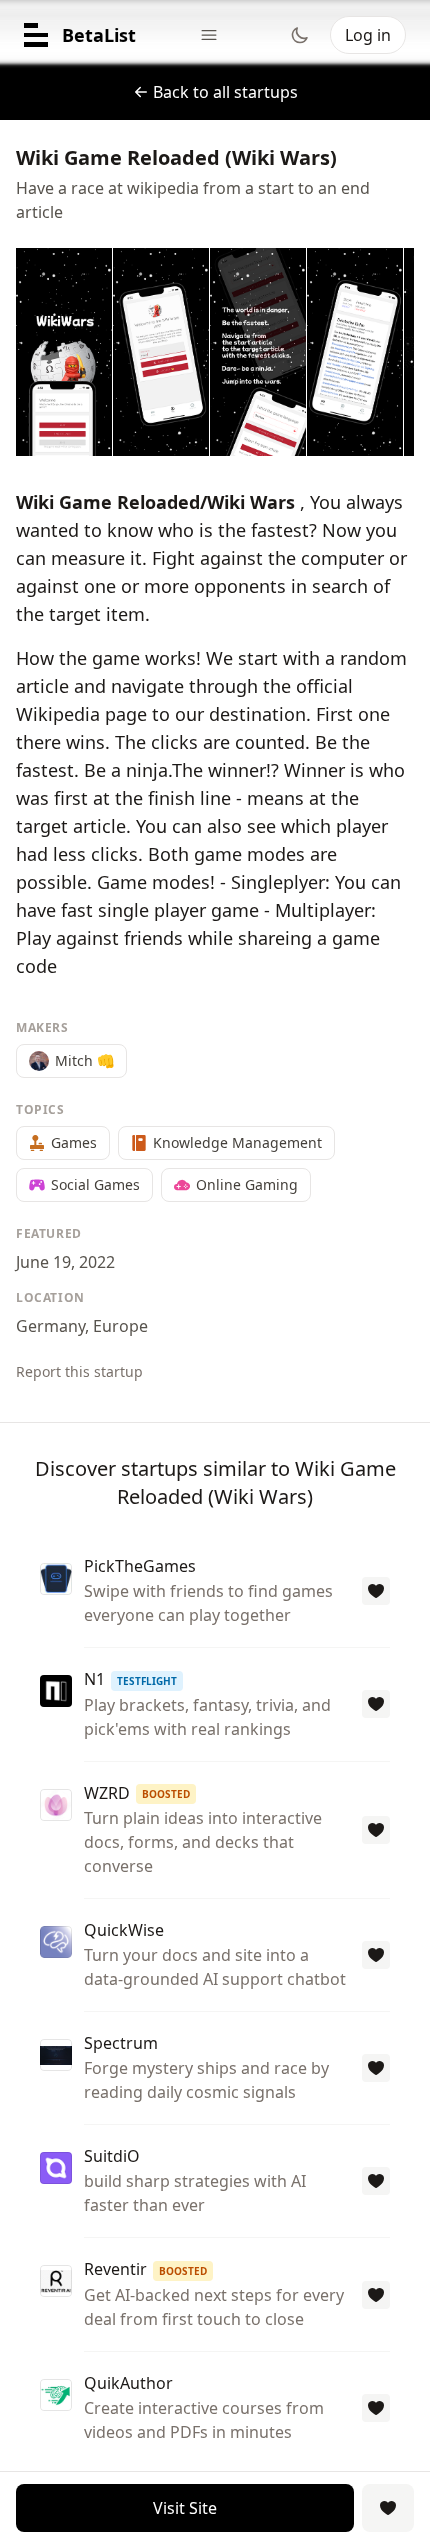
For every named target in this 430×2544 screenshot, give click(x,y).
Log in (368, 35)
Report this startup (79, 1371)
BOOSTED (166, 1794)
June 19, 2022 (65, 1262)
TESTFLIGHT (147, 1681)
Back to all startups (225, 92)
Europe (120, 1326)
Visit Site (185, 2508)
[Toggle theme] (300, 35)
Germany (50, 1326)
